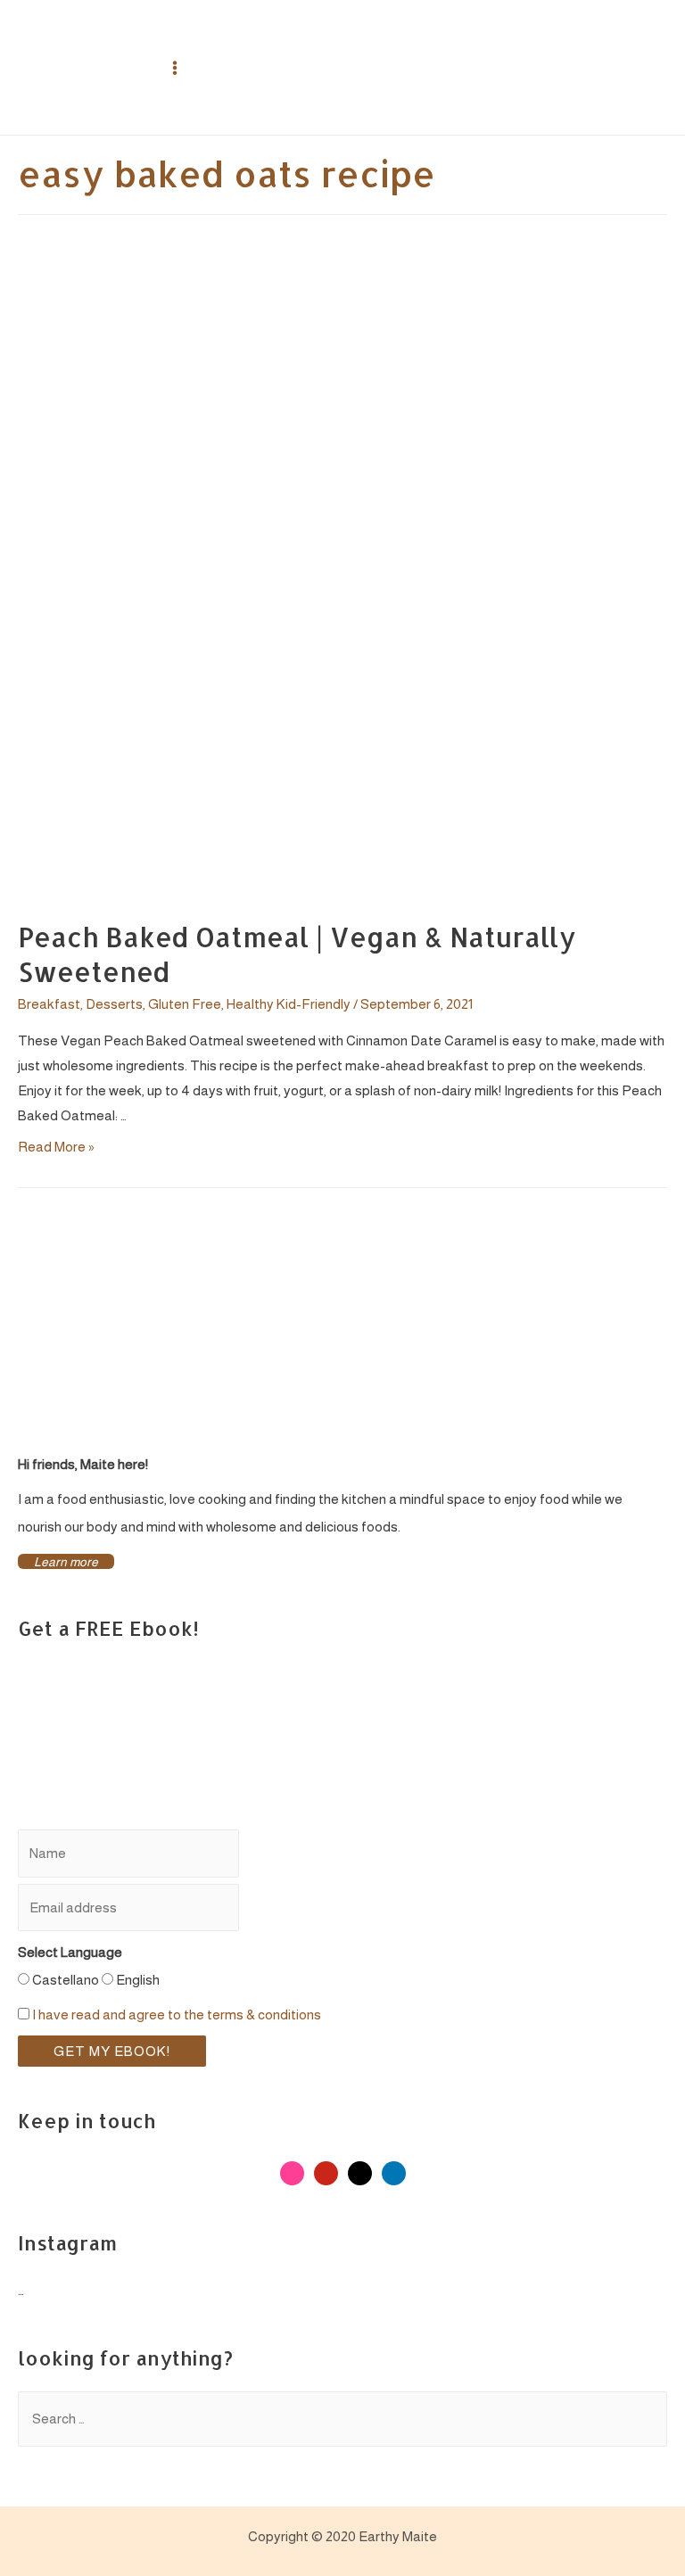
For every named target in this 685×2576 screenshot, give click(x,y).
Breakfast (49, 1004)
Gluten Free (185, 1004)
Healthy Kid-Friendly (289, 1004)
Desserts (114, 1004)
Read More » (56, 1147)
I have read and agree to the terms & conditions (177, 2015)
